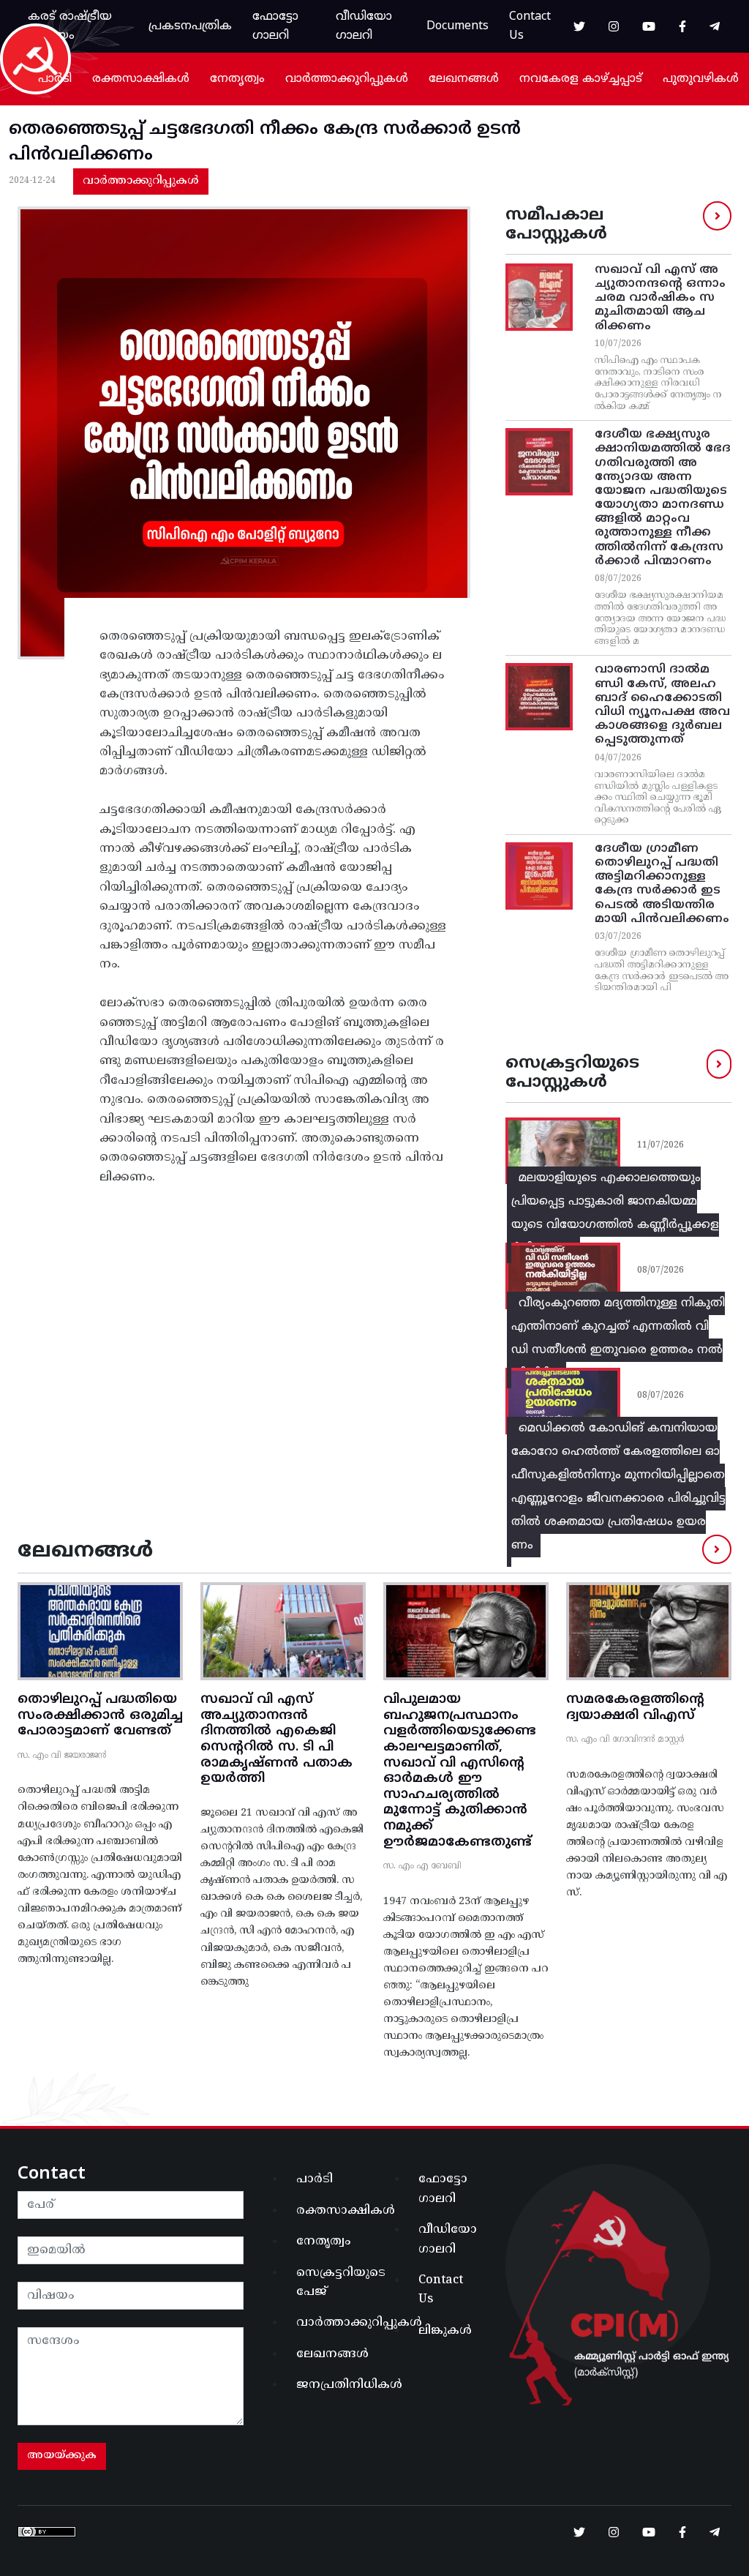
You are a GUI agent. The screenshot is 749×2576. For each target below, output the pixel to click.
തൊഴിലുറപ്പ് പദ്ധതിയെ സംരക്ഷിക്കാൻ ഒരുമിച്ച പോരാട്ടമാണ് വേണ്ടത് (100, 1715)
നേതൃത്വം (237, 79)
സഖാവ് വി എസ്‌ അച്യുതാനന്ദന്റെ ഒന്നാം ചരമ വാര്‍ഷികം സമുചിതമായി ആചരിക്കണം (660, 298)
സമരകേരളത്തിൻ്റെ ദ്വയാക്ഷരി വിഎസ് (635, 1708)
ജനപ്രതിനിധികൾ (331, 2385)
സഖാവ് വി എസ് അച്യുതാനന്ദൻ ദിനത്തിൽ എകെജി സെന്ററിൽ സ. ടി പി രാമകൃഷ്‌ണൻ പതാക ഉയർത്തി (276, 1739)
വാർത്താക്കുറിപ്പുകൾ (347, 79)
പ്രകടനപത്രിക (190, 26)
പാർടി (55, 79)
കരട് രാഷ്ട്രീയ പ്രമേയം (70, 26)
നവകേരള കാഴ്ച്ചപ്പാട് (581, 79)
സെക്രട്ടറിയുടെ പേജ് (331, 2283)
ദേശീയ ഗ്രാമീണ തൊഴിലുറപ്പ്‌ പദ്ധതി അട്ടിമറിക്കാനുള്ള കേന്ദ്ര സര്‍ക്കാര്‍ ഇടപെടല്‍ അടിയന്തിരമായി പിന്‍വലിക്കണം (662, 884)
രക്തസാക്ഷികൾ (141, 79)
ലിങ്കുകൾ (445, 2331)
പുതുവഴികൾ (701, 79)
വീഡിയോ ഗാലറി (364, 26)
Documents (458, 26)
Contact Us (530, 26)
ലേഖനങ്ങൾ (464, 79)
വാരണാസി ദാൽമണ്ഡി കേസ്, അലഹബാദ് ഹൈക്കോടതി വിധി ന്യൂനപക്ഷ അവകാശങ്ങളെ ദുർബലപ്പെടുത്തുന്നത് (662, 705)
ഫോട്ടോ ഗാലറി (275, 26)
